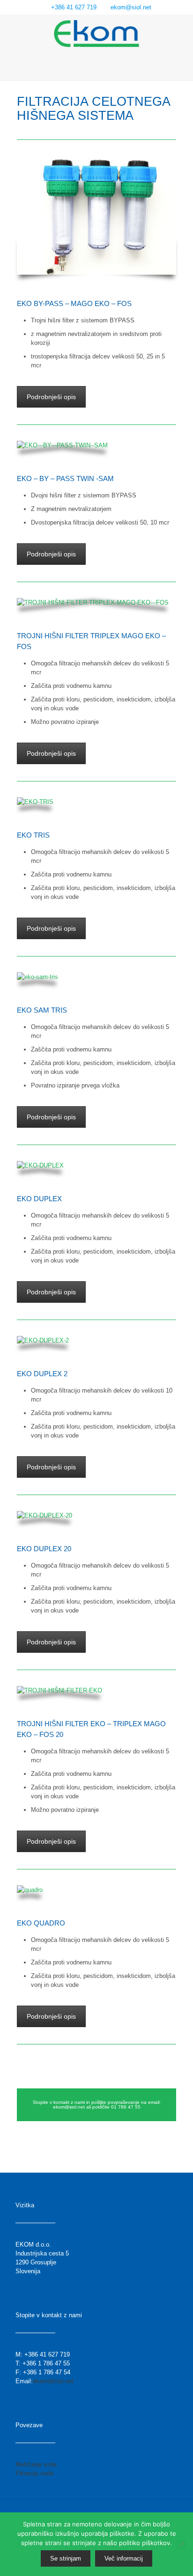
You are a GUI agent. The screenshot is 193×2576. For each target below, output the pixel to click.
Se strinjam (66, 2558)
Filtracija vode (34, 2473)
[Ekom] (96, 33)
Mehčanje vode (36, 2464)
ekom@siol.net (131, 7)
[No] (181, 2544)
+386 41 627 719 (74, 7)
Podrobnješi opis (51, 397)
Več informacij (124, 2558)
